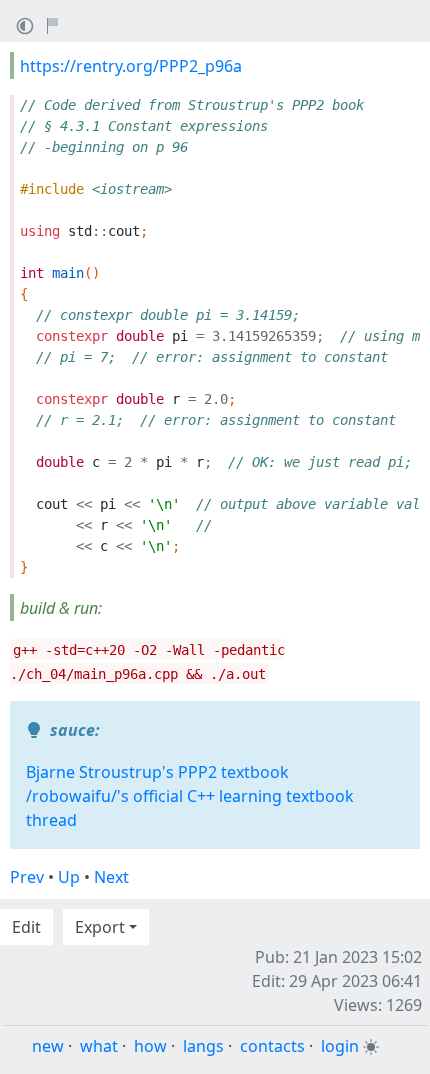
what (99, 1046)
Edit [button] (26, 927)
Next (111, 877)
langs (203, 1046)
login (340, 1046)
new (48, 1046)
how (150, 1046)
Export (100, 927)
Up (69, 877)
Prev (27, 877)
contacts (272, 1046)
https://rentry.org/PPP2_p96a (131, 66)
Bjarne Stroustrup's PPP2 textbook (157, 772)
